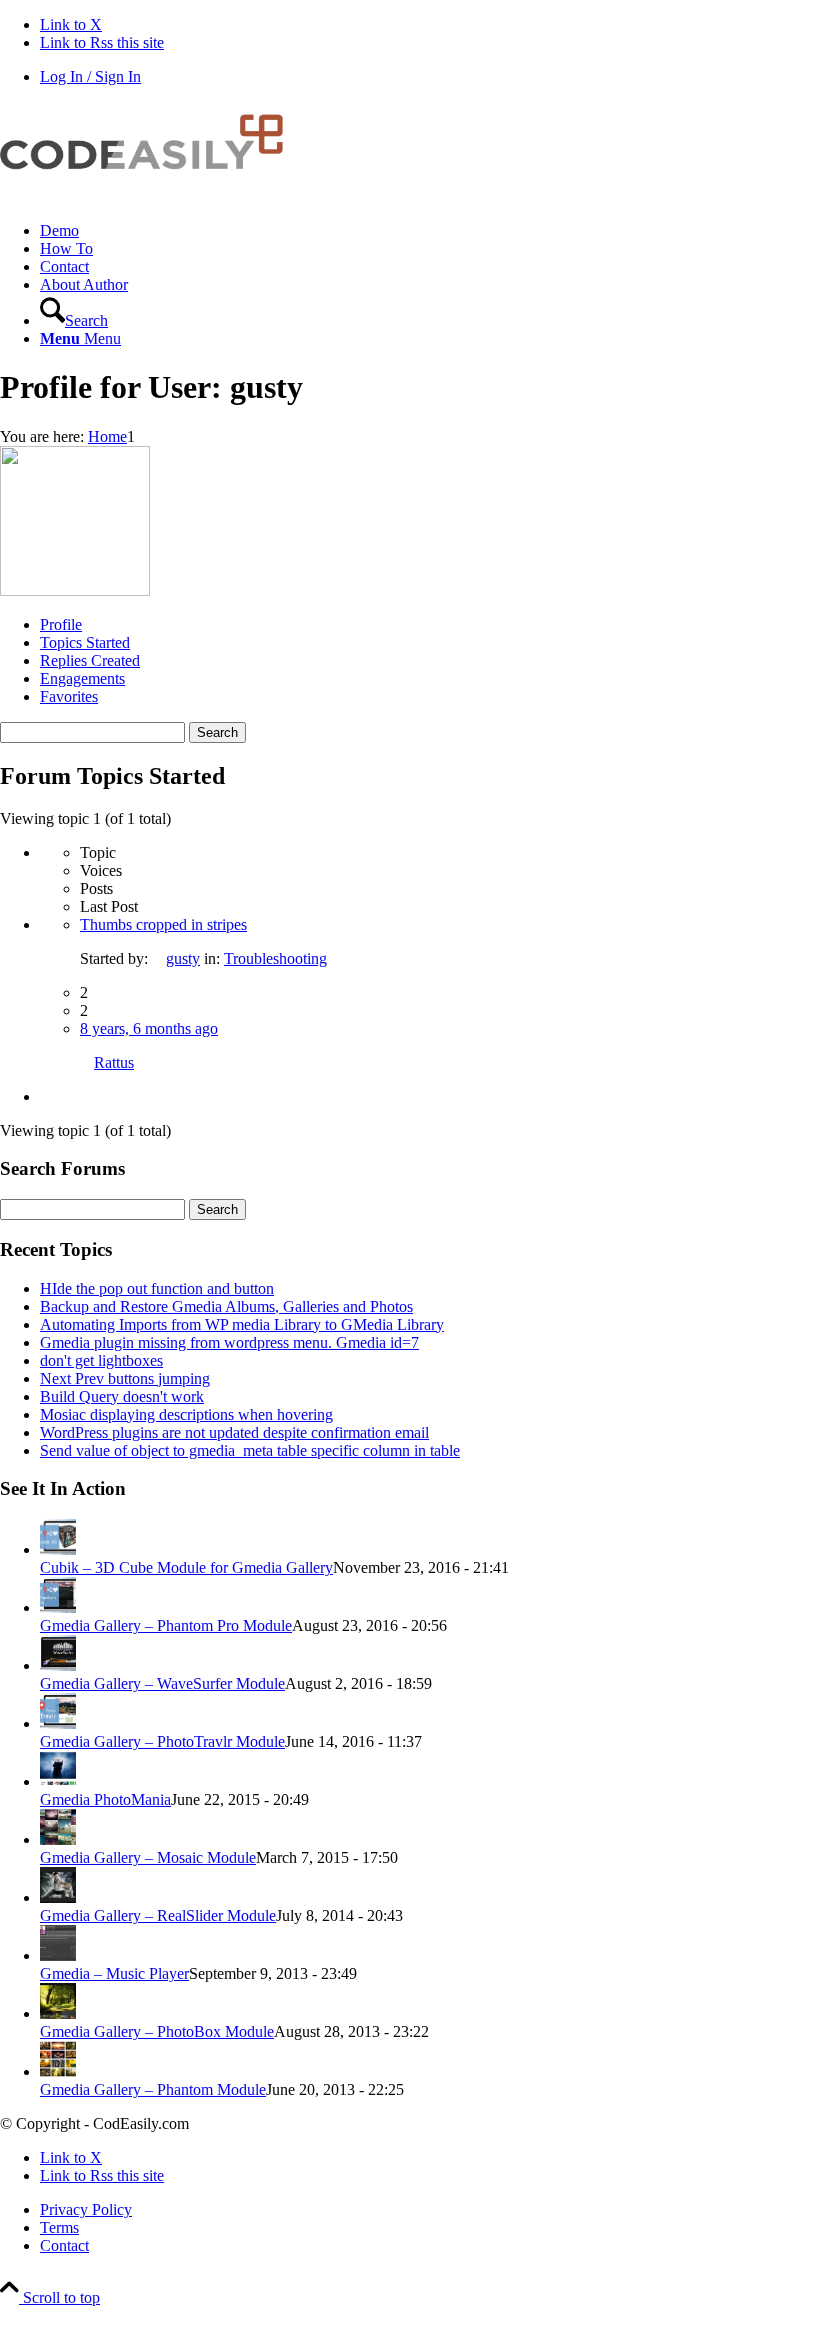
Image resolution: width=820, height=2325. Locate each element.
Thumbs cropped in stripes (163, 924)
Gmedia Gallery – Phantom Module (153, 2089)
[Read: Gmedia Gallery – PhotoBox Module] (58, 2013)
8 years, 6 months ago (149, 1028)
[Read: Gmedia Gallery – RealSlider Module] (58, 1897)
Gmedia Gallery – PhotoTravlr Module (162, 1741)
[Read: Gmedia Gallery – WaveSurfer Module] (58, 1665)
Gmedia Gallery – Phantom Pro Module (166, 1625)
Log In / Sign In (90, 76)
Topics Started (85, 642)
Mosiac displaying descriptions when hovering (186, 1414)
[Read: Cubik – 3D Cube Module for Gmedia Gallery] (58, 1549)
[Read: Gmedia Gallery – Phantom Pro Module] (58, 1607)
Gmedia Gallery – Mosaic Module (148, 1857)
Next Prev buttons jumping (125, 1378)
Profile (61, 624)
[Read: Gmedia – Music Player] (58, 1955)
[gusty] (75, 590)
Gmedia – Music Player (114, 1973)
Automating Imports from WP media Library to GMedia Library (242, 1324)
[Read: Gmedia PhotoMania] (58, 1781)
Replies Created (90, 660)
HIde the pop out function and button (157, 1288)
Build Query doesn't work (122, 1396)
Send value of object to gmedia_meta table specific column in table (250, 1450)
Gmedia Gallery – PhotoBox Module (157, 2031)
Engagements (82, 678)
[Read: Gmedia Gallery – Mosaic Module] (58, 1839)
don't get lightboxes (101, 1360)
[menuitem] (430, 231)
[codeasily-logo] (150, 196)
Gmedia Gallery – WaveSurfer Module (162, 1683)
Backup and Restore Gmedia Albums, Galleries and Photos (226, 1306)
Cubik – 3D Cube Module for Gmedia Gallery (186, 1567)
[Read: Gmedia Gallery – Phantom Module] (58, 2071)
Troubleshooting (275, 958)
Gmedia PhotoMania (105, 1799)
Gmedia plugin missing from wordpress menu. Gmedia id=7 (229, 1342)
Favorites (69, 696)
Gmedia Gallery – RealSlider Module (158, 1915)
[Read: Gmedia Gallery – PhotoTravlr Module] (58, 1723)
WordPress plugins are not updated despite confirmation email (234, 1432)
